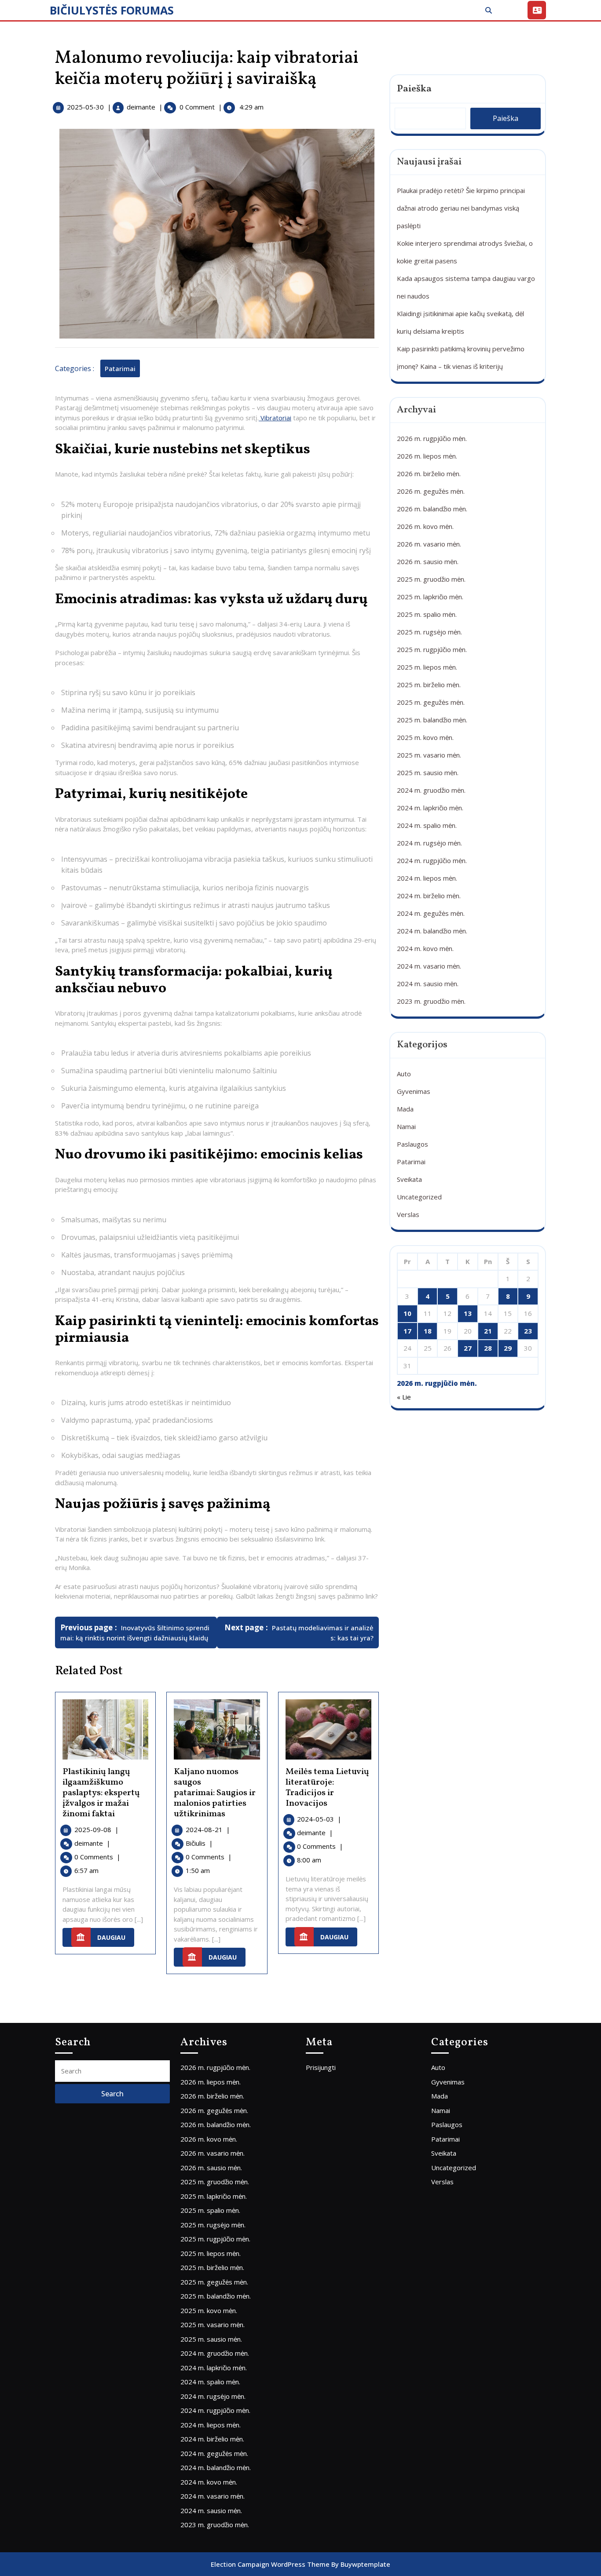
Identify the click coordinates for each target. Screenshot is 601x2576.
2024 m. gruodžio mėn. (431, 790)
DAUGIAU (116, 1935)
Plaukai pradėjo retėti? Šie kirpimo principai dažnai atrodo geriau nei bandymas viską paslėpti (461, 208)
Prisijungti (321, 2067)
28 (488, 1348)
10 (407, 1313)
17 (407, 1331)
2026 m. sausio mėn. (428, 561)
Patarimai (120, 368)
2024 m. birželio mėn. (429, 896)
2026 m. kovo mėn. (425, 526)
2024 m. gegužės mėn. (431, 913)
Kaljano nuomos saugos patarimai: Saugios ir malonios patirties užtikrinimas (215, 1793)
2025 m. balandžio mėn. (432, 720)
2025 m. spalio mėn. (427, 614)
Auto (404, 1074)
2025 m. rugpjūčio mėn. (432, 649)
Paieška (414, 89)
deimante (141, 107)
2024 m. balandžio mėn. (432, 931)
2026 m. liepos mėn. (427, 456)
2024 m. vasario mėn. (429, 966)
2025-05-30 (85, 107)
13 (468, 1313)
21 (488, 1331)
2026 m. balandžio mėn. (432, 509)
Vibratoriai (275, 418)
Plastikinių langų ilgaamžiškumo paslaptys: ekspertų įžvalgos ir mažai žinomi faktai (101, 1793)
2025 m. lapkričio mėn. (430, 597)
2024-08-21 (208, 1829)
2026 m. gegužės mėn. (431, 491)
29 (508, 1348)
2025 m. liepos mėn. (427, 667)
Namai (406, 1126)
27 (468, 1348)
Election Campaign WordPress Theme (270, 2564)
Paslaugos (412, 1144)
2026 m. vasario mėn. (429, 544)
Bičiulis (199, 1843)
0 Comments (97, 1857)
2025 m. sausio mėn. (428, 772)
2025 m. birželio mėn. (429, 685)
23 (528, 1331)
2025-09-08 (97, 1829)
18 (428, 1331)
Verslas (408, 1214)
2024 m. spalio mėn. (427, 825)
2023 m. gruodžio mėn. (431, 1001)
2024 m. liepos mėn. (427, 878)
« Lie (404, 1397)
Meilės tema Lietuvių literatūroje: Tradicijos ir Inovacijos (327, 1788)
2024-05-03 (319, 1819)
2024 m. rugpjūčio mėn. (432, 860)
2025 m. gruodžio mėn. (431, 579)
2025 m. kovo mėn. (425, 737)
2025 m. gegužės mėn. (431, 702)
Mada (405, 1109)
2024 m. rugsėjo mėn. (429, 843)
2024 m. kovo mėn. (425, 948)
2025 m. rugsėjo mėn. (429, 632)
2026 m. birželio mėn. (429, 474)
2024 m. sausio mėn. (428, 984)
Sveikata (409, 1179)
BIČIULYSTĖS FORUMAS (112, 10)
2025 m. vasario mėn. (429, 755)
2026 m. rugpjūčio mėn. (432, 438)
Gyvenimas (414, 1091)
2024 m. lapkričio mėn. (430, 808)
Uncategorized (419, 1197)
